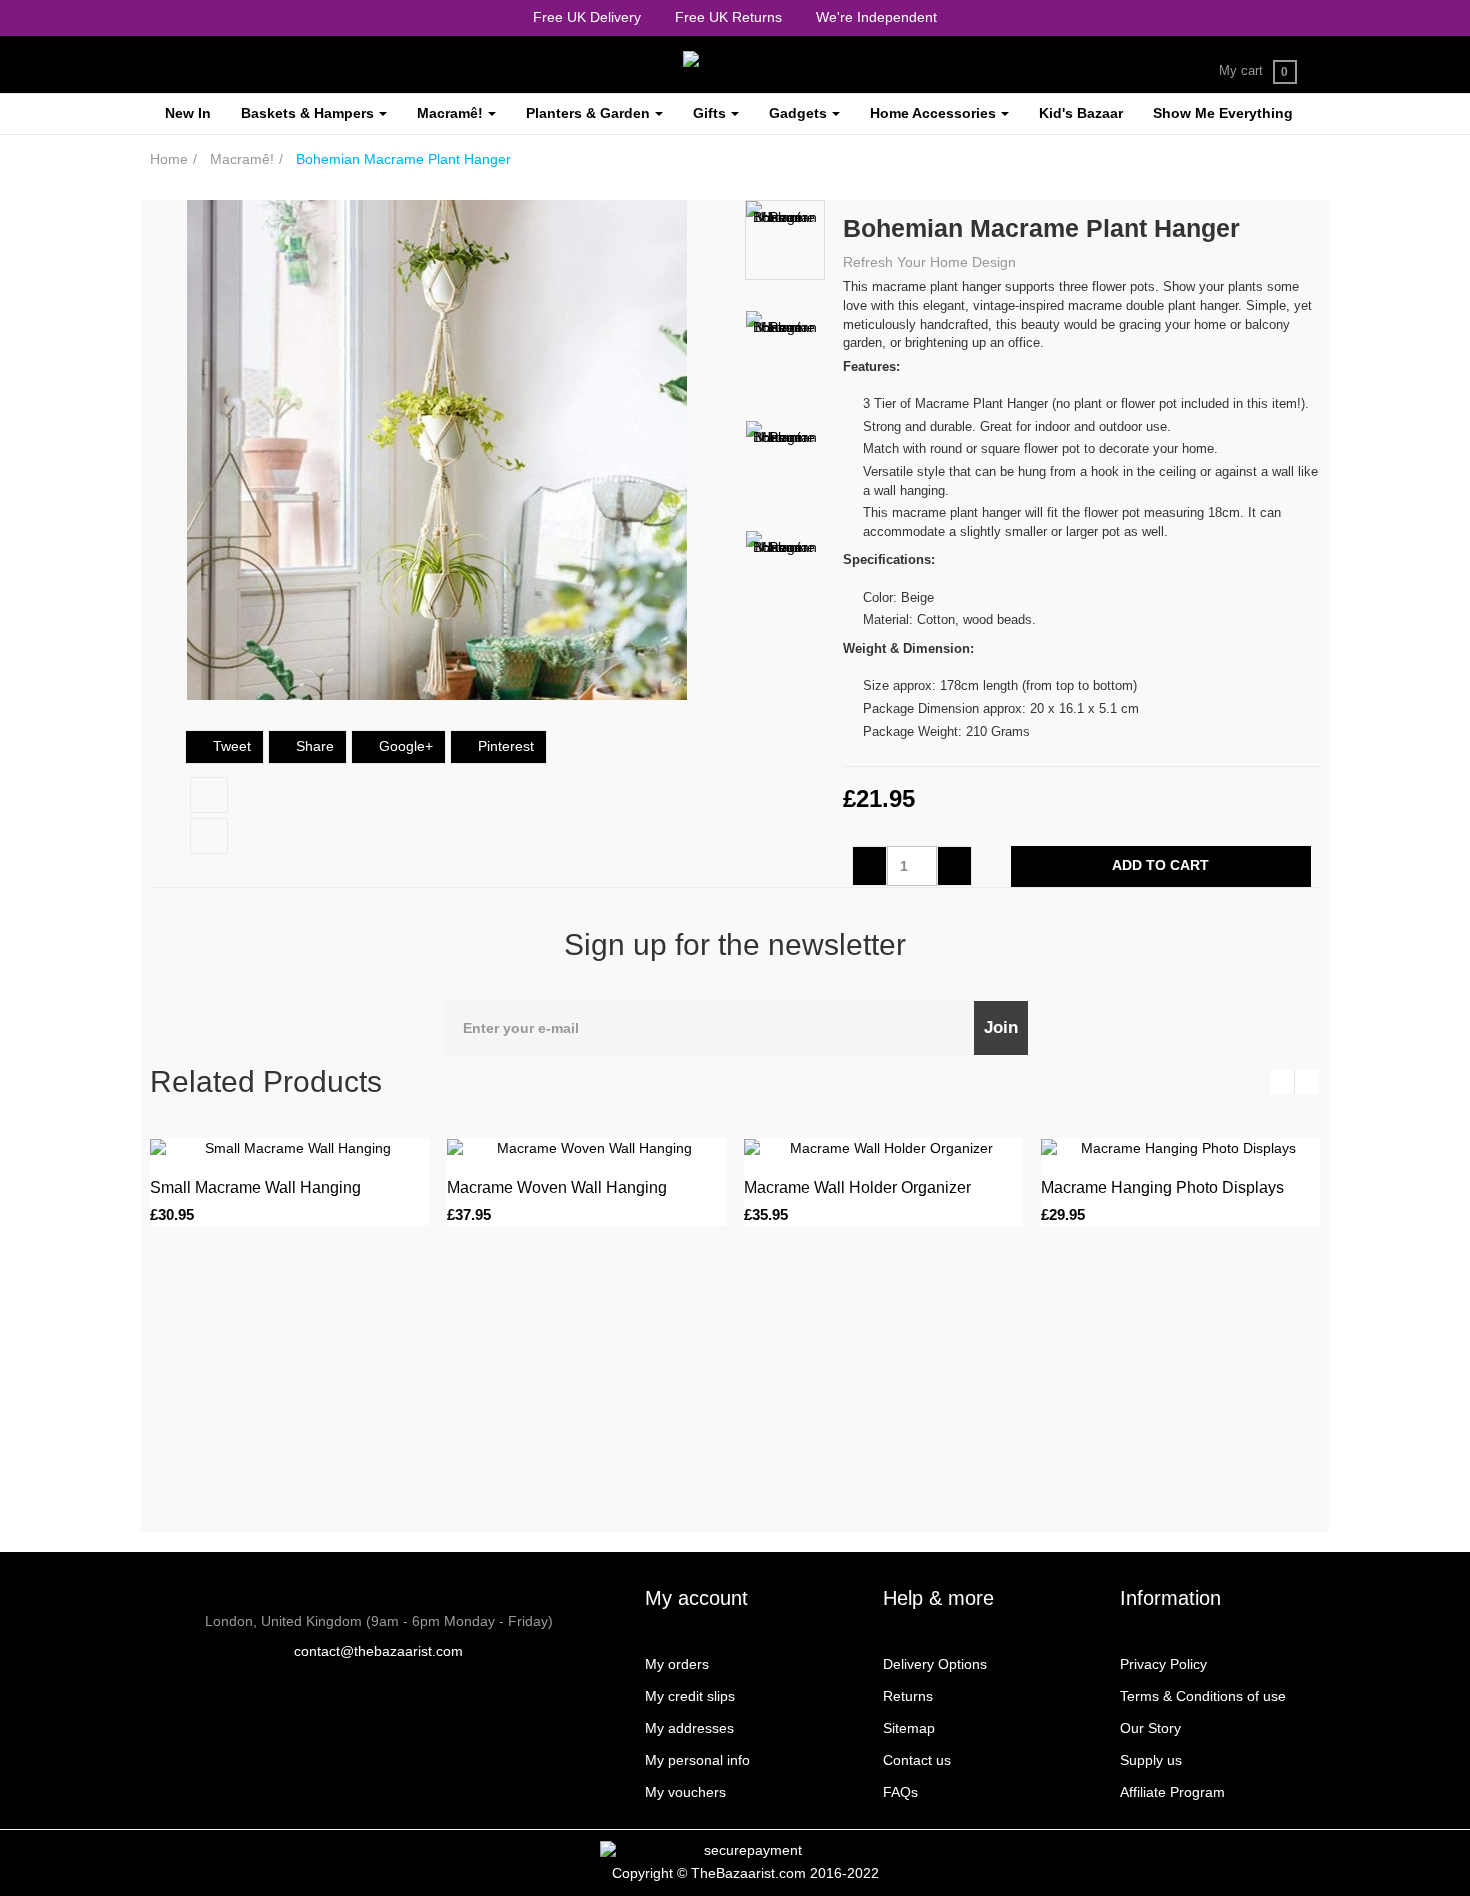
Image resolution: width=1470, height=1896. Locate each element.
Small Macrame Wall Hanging (255, 1187)
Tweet (230, 746)
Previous (785, 210)
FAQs (900, 1792)
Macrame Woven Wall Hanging (557, 1187)
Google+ (404, 746)
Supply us (1151, 1760)
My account (696, 1598)
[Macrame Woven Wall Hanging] (586, 1148)
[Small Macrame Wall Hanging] (289, 1148)
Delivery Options (935, 1664)
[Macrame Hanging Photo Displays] (1180, 1148)
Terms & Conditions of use (1203, 1696)
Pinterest (504, 746)
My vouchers (685, 1792)
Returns (908, 1696)
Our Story (1150, 1728)
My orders (677, 1664)
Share (313, 746)
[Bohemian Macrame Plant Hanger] (785, 240)
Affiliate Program (1172, 1792)
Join (1001, 1027)
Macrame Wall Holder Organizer (857, 1187)
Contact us (917, 1760)
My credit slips (690, 1696)
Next (785, 632)
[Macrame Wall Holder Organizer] (883, 1148)
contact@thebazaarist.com (378, 1651)
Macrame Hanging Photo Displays (1162, 1187)
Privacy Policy (1163, 1664)
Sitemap (909, 1728)
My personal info (697, 1760)
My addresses (689, 1728)
